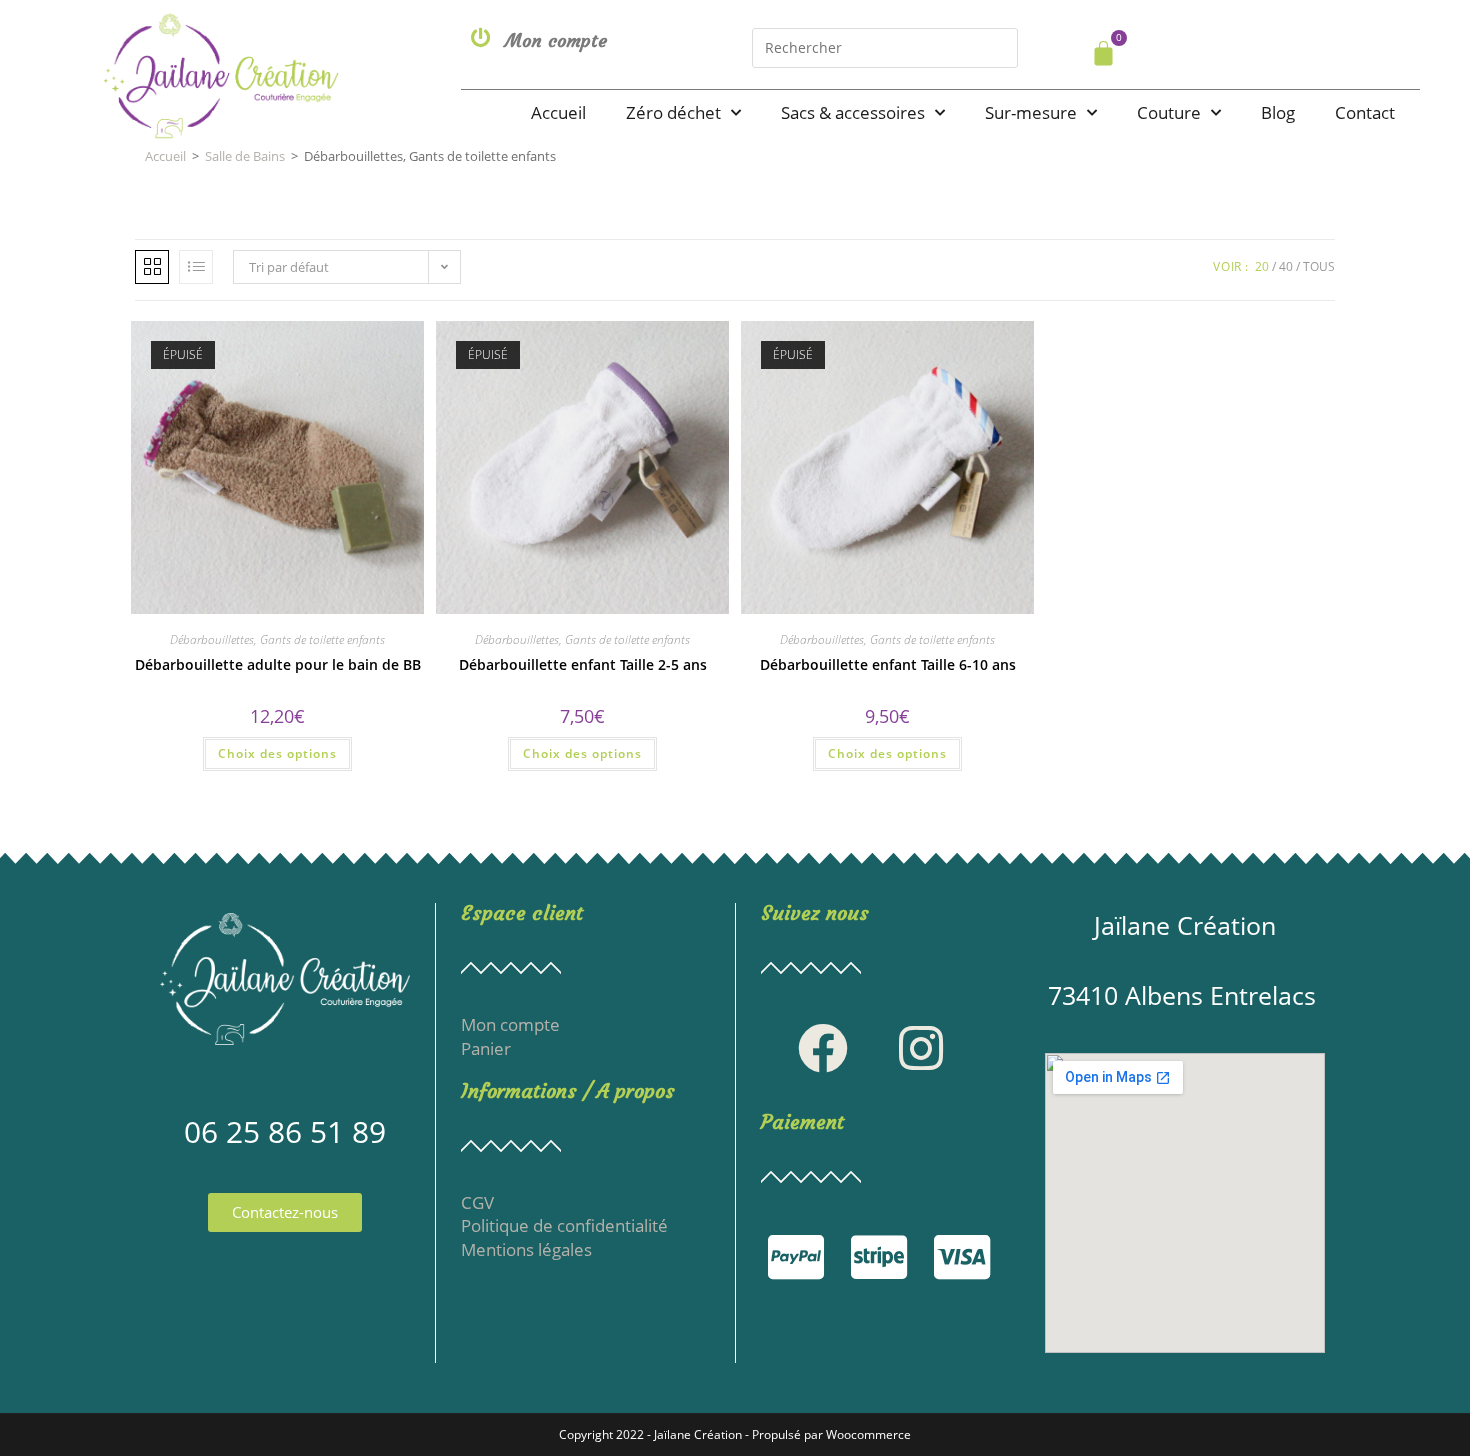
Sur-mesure (1031, 112)
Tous (1319, 266)
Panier (486, 1048)
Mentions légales (526, 1249)
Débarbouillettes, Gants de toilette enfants (277, 639)
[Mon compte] (481, 38)
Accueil (558, 112)
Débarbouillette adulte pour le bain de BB (278, 664)
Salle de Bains (245, 156)
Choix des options (277, 753)
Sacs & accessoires (853, 112)
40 (1286, 266)
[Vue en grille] (152, 267)
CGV (477, 1202)
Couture (1169, 112)
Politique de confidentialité (564, 1225)
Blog (1278, 112)
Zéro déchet (673, 112)
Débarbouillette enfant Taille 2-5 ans (583, 664)
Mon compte (556, 40)
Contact (1365, 112)
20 (1262, 266)
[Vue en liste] (196, 267)
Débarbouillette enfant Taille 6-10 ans (888, 664)
